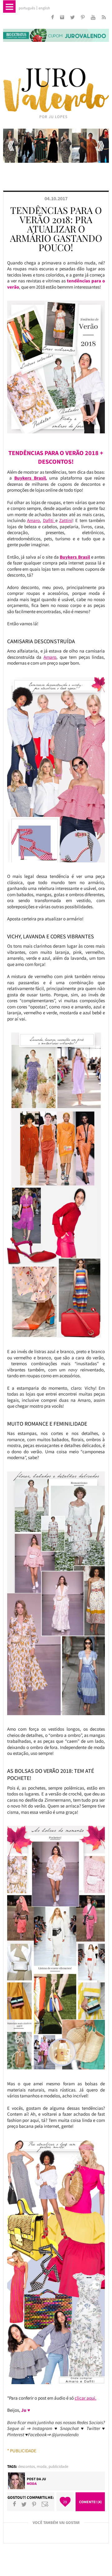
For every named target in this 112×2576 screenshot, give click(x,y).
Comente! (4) (90, 2502)
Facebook (14, 2504)
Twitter (24, 2504)
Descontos (26, 2466)
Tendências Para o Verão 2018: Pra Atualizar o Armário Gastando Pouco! (56, 229)
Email (45, 2504)
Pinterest (34, 2504)
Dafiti (49, 520)
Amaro (33, 520)
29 (65, 2502)
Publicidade (58, 2466)
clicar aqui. (86, 2398)
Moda (42, 2466)
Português (27, 8)
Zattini (66, 520)
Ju (44, 2479)
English (44, 8)
